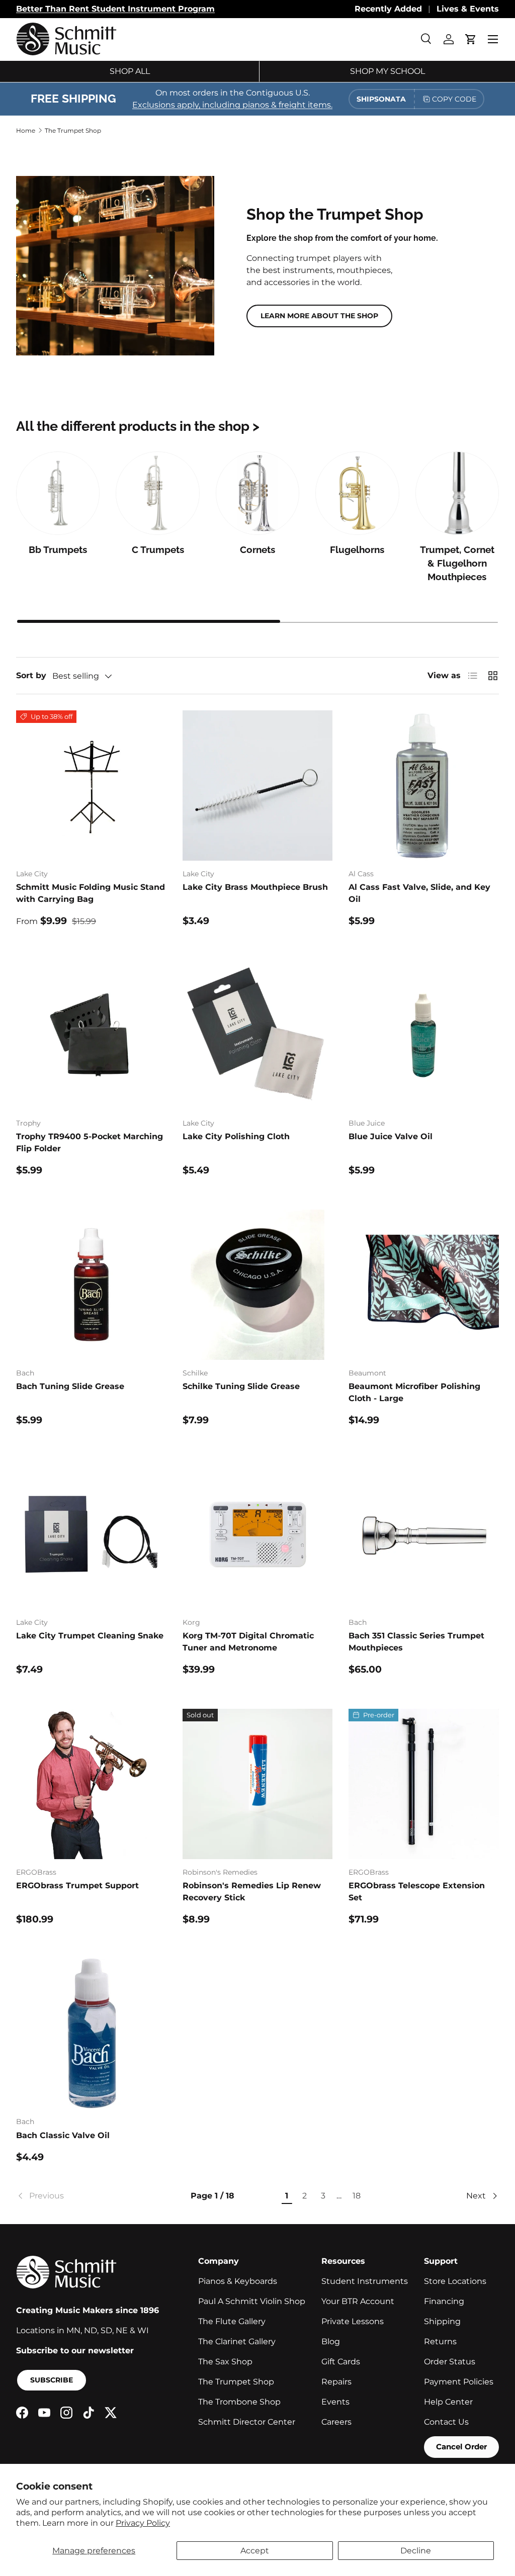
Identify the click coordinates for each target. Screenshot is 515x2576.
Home (26, 130)
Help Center (448, 2402)
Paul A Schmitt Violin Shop (252, 2301)
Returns (440, 2341)
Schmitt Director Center (247, 2422)
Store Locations (455, 2281)
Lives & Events (468, 9)
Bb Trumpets (58, 550)
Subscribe (52, 2380)
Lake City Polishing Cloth (236, 1136)
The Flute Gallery (232, 2321)
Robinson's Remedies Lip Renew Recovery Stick (252, 1892)
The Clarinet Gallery (237, 2341)
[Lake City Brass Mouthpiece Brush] (258, 786)
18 (357, 2196)
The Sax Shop (225, 2362)
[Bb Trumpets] (58, 493)
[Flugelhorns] (357, 493)
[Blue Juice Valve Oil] (424, 1035)
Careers (336, 2422)
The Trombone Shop (239, 2402)
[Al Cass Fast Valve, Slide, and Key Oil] (424, 786)
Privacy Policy (143, 2523)
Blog (331, 2341)
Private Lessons (353, 2321)
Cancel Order (461, 2447)
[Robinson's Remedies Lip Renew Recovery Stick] (258, 1784)
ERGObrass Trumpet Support (77, 1885)
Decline (416, 2551)
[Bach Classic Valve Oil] (91, 2034)
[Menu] (493, 39)
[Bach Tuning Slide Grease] (91, 1285)
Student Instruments (365, 2281)
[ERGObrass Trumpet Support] (91, 1784)
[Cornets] (257, 493)
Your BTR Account (358, 2301)
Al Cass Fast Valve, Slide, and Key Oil (419, 893)
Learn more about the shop (319, 316)
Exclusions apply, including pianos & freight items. (232, 105)
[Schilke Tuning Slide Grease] (258, 1285)
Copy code (454, 99)
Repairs (336, 2382)
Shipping (442, 2321)
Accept (255, 2551)
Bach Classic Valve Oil (63, 2135)
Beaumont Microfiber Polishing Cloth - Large (414, 1392)
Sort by (31, 675)
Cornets (257, 550)
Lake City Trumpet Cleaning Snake (90, 1636)
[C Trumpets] (157, 493)
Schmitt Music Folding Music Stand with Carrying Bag (91, 893)
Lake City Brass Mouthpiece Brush (255, 887)
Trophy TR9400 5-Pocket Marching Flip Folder (90, 1142)
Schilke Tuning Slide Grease (241, 1386)
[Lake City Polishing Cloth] (258, 1035)
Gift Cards (341, 2362)
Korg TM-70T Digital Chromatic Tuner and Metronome (248, 1642)
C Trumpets (158, 550)
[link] (82, 2196)
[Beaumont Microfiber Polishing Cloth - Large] (424, 1285)
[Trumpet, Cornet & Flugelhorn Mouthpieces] (457, 493)
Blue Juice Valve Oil (391, 1136)
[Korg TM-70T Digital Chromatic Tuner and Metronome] (258, 1535)
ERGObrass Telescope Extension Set (417, 1892)
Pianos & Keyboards (238, 2281)
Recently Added (388, 9)
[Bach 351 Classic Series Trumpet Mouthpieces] (424, 1535)
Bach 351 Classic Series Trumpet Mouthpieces (416, 1642)
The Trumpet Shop (73, 130)
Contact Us (446, 2422)
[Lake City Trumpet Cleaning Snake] (91, 1535)
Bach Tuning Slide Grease (70, 1386)
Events (335, 2402)
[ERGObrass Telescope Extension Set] (424, 1784)
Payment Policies (459, 2382)
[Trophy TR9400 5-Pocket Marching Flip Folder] (91, 1035)
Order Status (450, 2362)
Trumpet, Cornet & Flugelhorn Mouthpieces (457, 564)
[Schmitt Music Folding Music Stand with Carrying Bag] (91, 786)
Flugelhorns (357, 550)
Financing (444, 2301)
